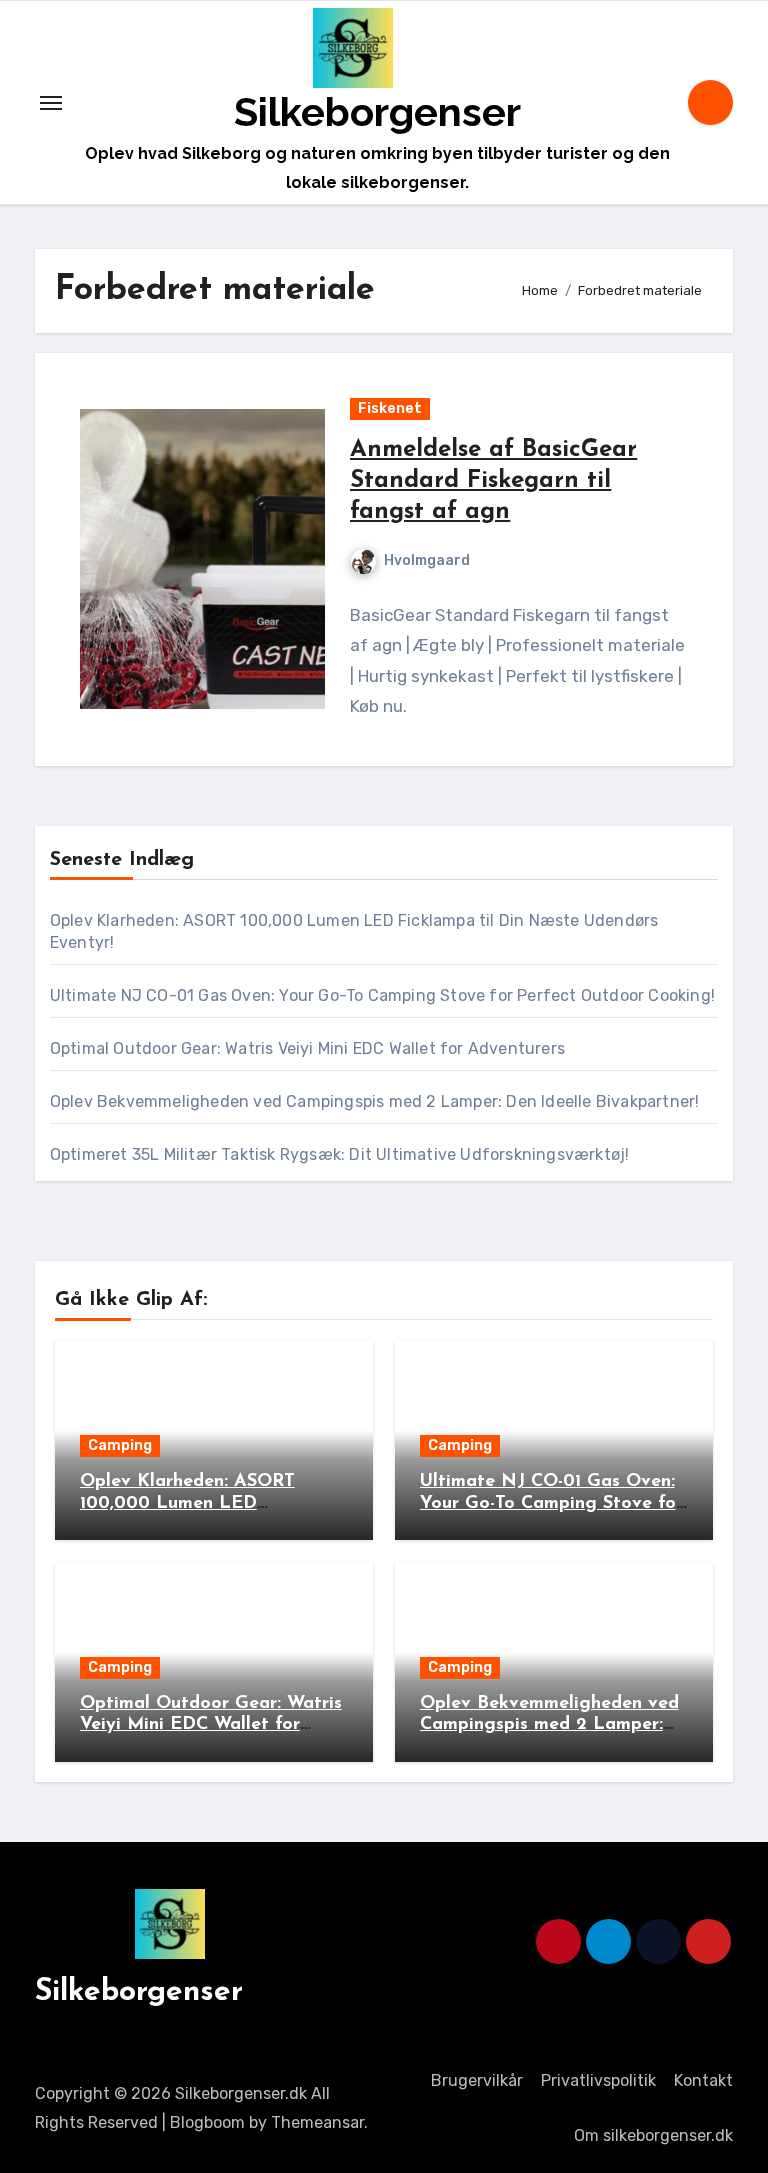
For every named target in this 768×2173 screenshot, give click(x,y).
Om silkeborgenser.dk (653, 2135)
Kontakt (703, 2080)
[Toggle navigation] (51, 103)
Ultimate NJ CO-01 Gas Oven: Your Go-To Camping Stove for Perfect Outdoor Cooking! (382, 995)
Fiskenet (390, 408)
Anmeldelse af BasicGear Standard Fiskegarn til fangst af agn (493, 481)
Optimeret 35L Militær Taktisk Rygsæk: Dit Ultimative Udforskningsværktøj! (340, 1154)
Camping (120, 1445)
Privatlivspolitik (598, 2080)
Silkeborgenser (377, 111)
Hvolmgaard (427, 560)
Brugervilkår (477, 2080)
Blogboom (207, 2122)
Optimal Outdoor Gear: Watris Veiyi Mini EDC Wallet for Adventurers (307, 1048)
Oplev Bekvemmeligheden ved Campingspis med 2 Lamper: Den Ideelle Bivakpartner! (375, 1101)
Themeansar (317, 2122)
